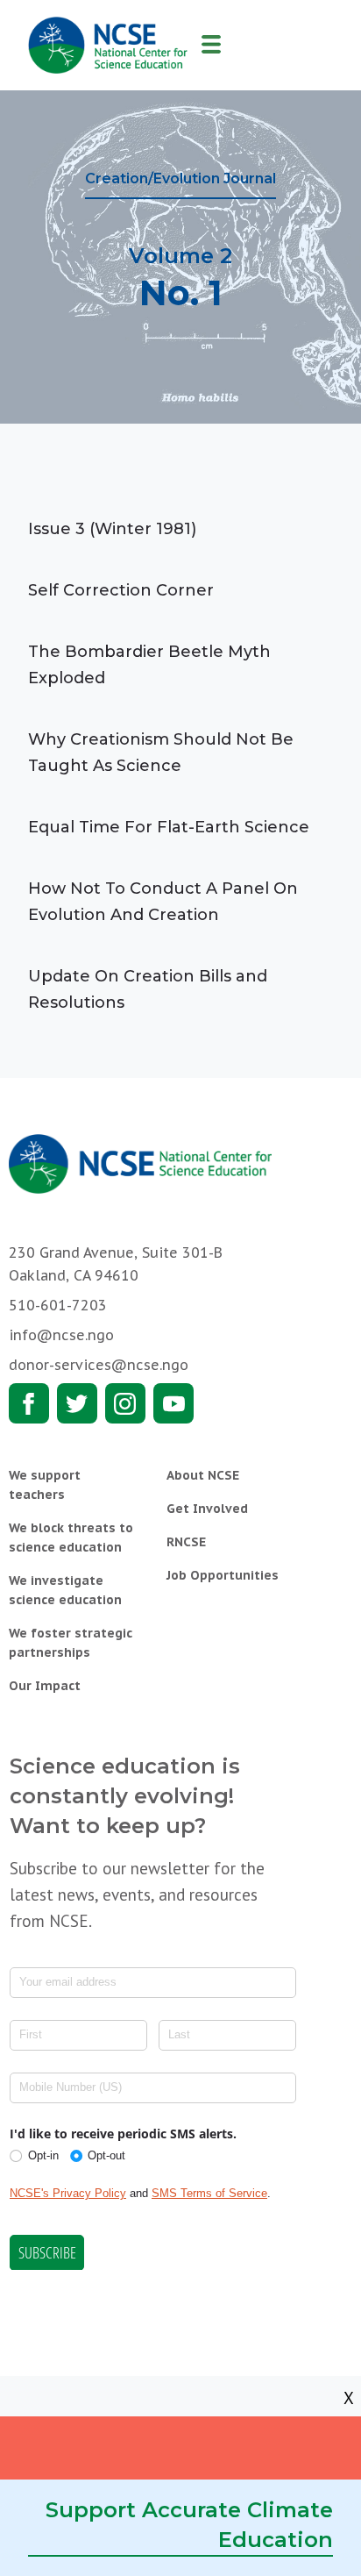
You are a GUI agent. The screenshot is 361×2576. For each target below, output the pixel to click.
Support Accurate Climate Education (189, 2525)
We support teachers (45, 1485)
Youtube (173, 1403)
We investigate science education (65, 1590)
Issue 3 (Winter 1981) (112, 529)
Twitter (77, 1403)
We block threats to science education (71, 1538)
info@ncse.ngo (61, 1335)
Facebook (29, 1403)
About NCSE (203, 1475)
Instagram (125, 1403)
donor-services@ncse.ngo (99, 1365)
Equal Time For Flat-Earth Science (169, 827)
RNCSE (186, 1542)
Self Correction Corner (121, 590)
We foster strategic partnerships (71, 1643)
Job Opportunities (223, 1575)
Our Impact (45, 1686)
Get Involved (207, 1509)
